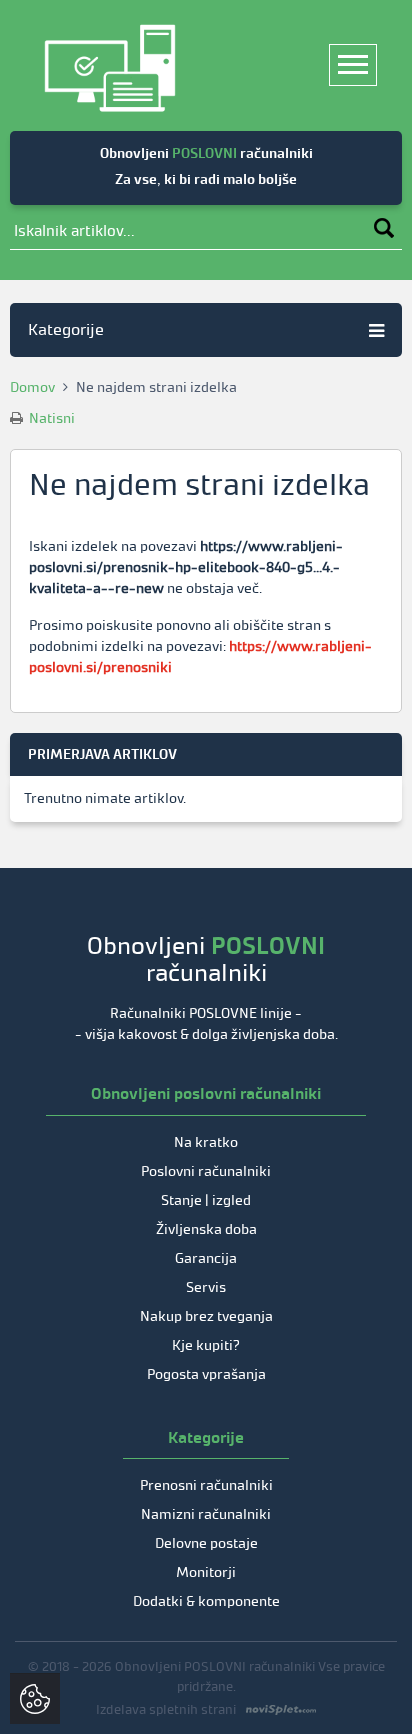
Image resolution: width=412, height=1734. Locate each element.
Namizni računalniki (206, 1514)
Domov (32, 387)
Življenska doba (206, 1229)
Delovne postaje (206, 1543)
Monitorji (206, 1572)
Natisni (50, 418)
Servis (206, 1287)
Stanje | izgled (206, 1200)
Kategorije (66, 329)
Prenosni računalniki (206, 1485)
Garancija (206, 1258)
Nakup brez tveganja (206, 1316)
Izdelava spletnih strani (166, 1709)
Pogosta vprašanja (206, 1374)
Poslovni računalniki (206, 1171)
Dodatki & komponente (206, 1601)
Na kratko (206, 1142)
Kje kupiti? (206, 1345)
